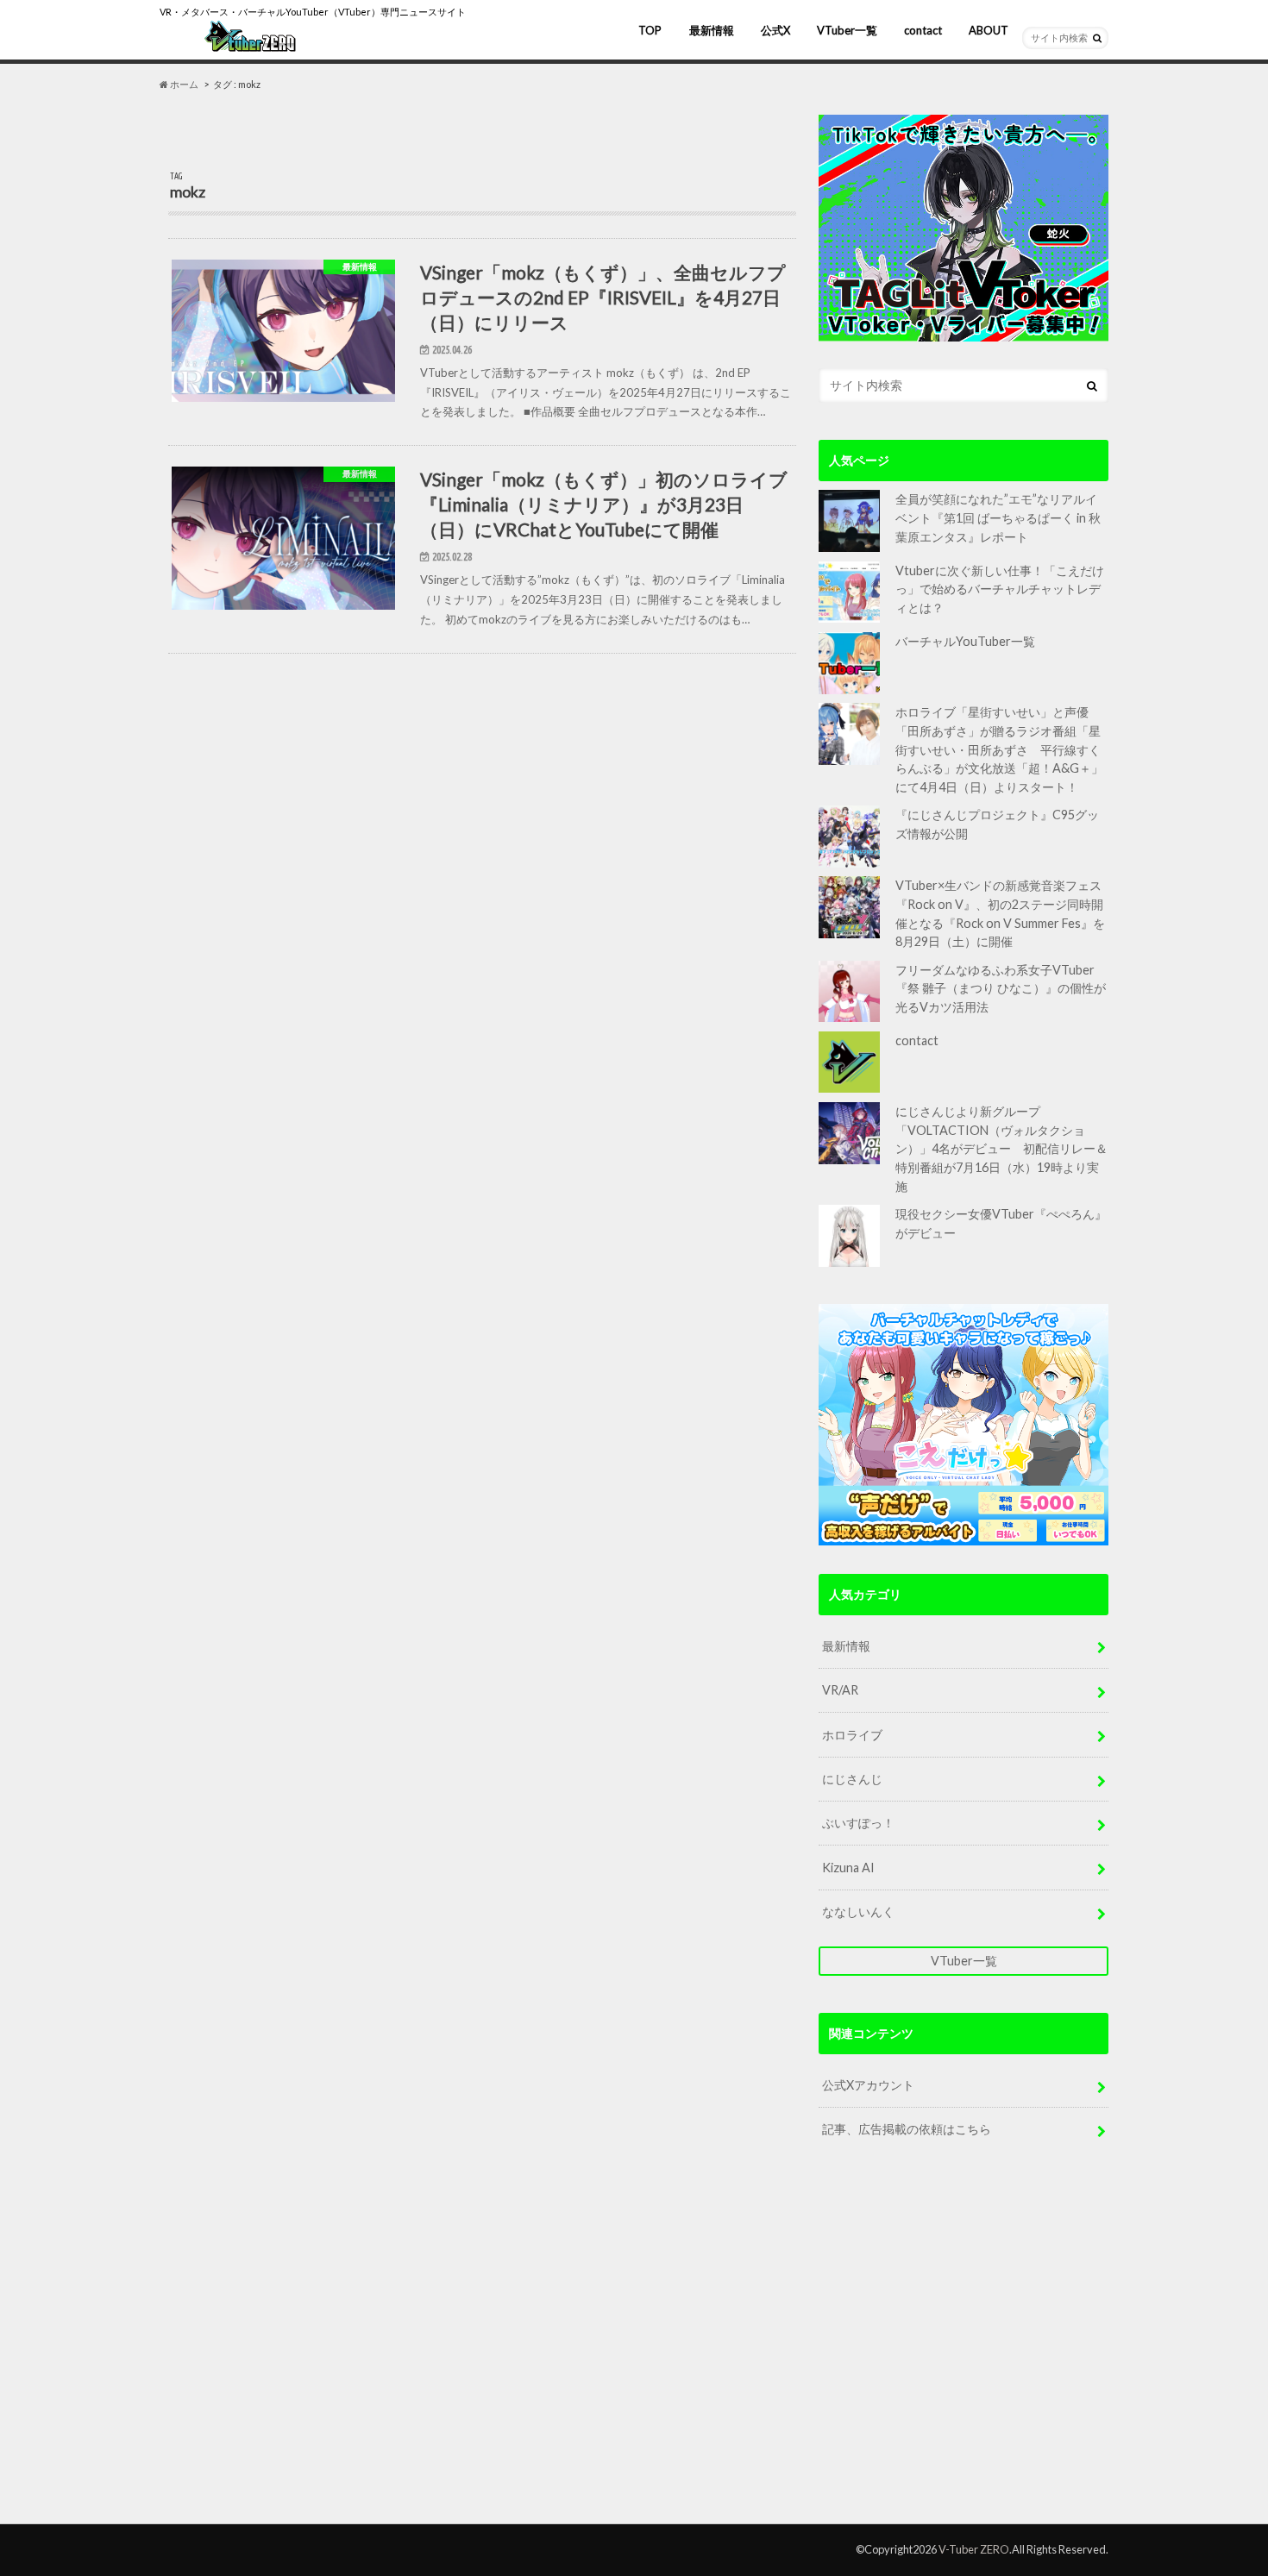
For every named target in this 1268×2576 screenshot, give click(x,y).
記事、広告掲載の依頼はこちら (907, 2129)
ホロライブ (852, 1735)
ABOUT (989, 30)
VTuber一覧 (847, 30)
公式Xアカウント (868, 2085)
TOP (650, 30)
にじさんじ (852, 1779)
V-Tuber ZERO (974, 2549)
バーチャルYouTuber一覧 (965, 641)
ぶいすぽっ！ (858, 1823)
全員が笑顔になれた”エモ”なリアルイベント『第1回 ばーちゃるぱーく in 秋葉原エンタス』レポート (998, 517)
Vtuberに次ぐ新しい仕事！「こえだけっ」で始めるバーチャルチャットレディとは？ (1000, 589)
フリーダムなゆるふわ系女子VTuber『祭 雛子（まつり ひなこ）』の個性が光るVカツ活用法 (1001, 988)
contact (923, 30)
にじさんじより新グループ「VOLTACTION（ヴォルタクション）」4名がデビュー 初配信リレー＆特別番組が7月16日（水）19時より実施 (1001, 1148)
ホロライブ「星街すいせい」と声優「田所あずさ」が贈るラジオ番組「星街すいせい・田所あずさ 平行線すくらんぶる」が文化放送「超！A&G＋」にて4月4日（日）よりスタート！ (999, 749)
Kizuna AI (848, 1868)
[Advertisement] (964, 2347)
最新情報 (712, 30)
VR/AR (840, 1690)
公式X (775, 30)
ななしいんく (858, 1912)
